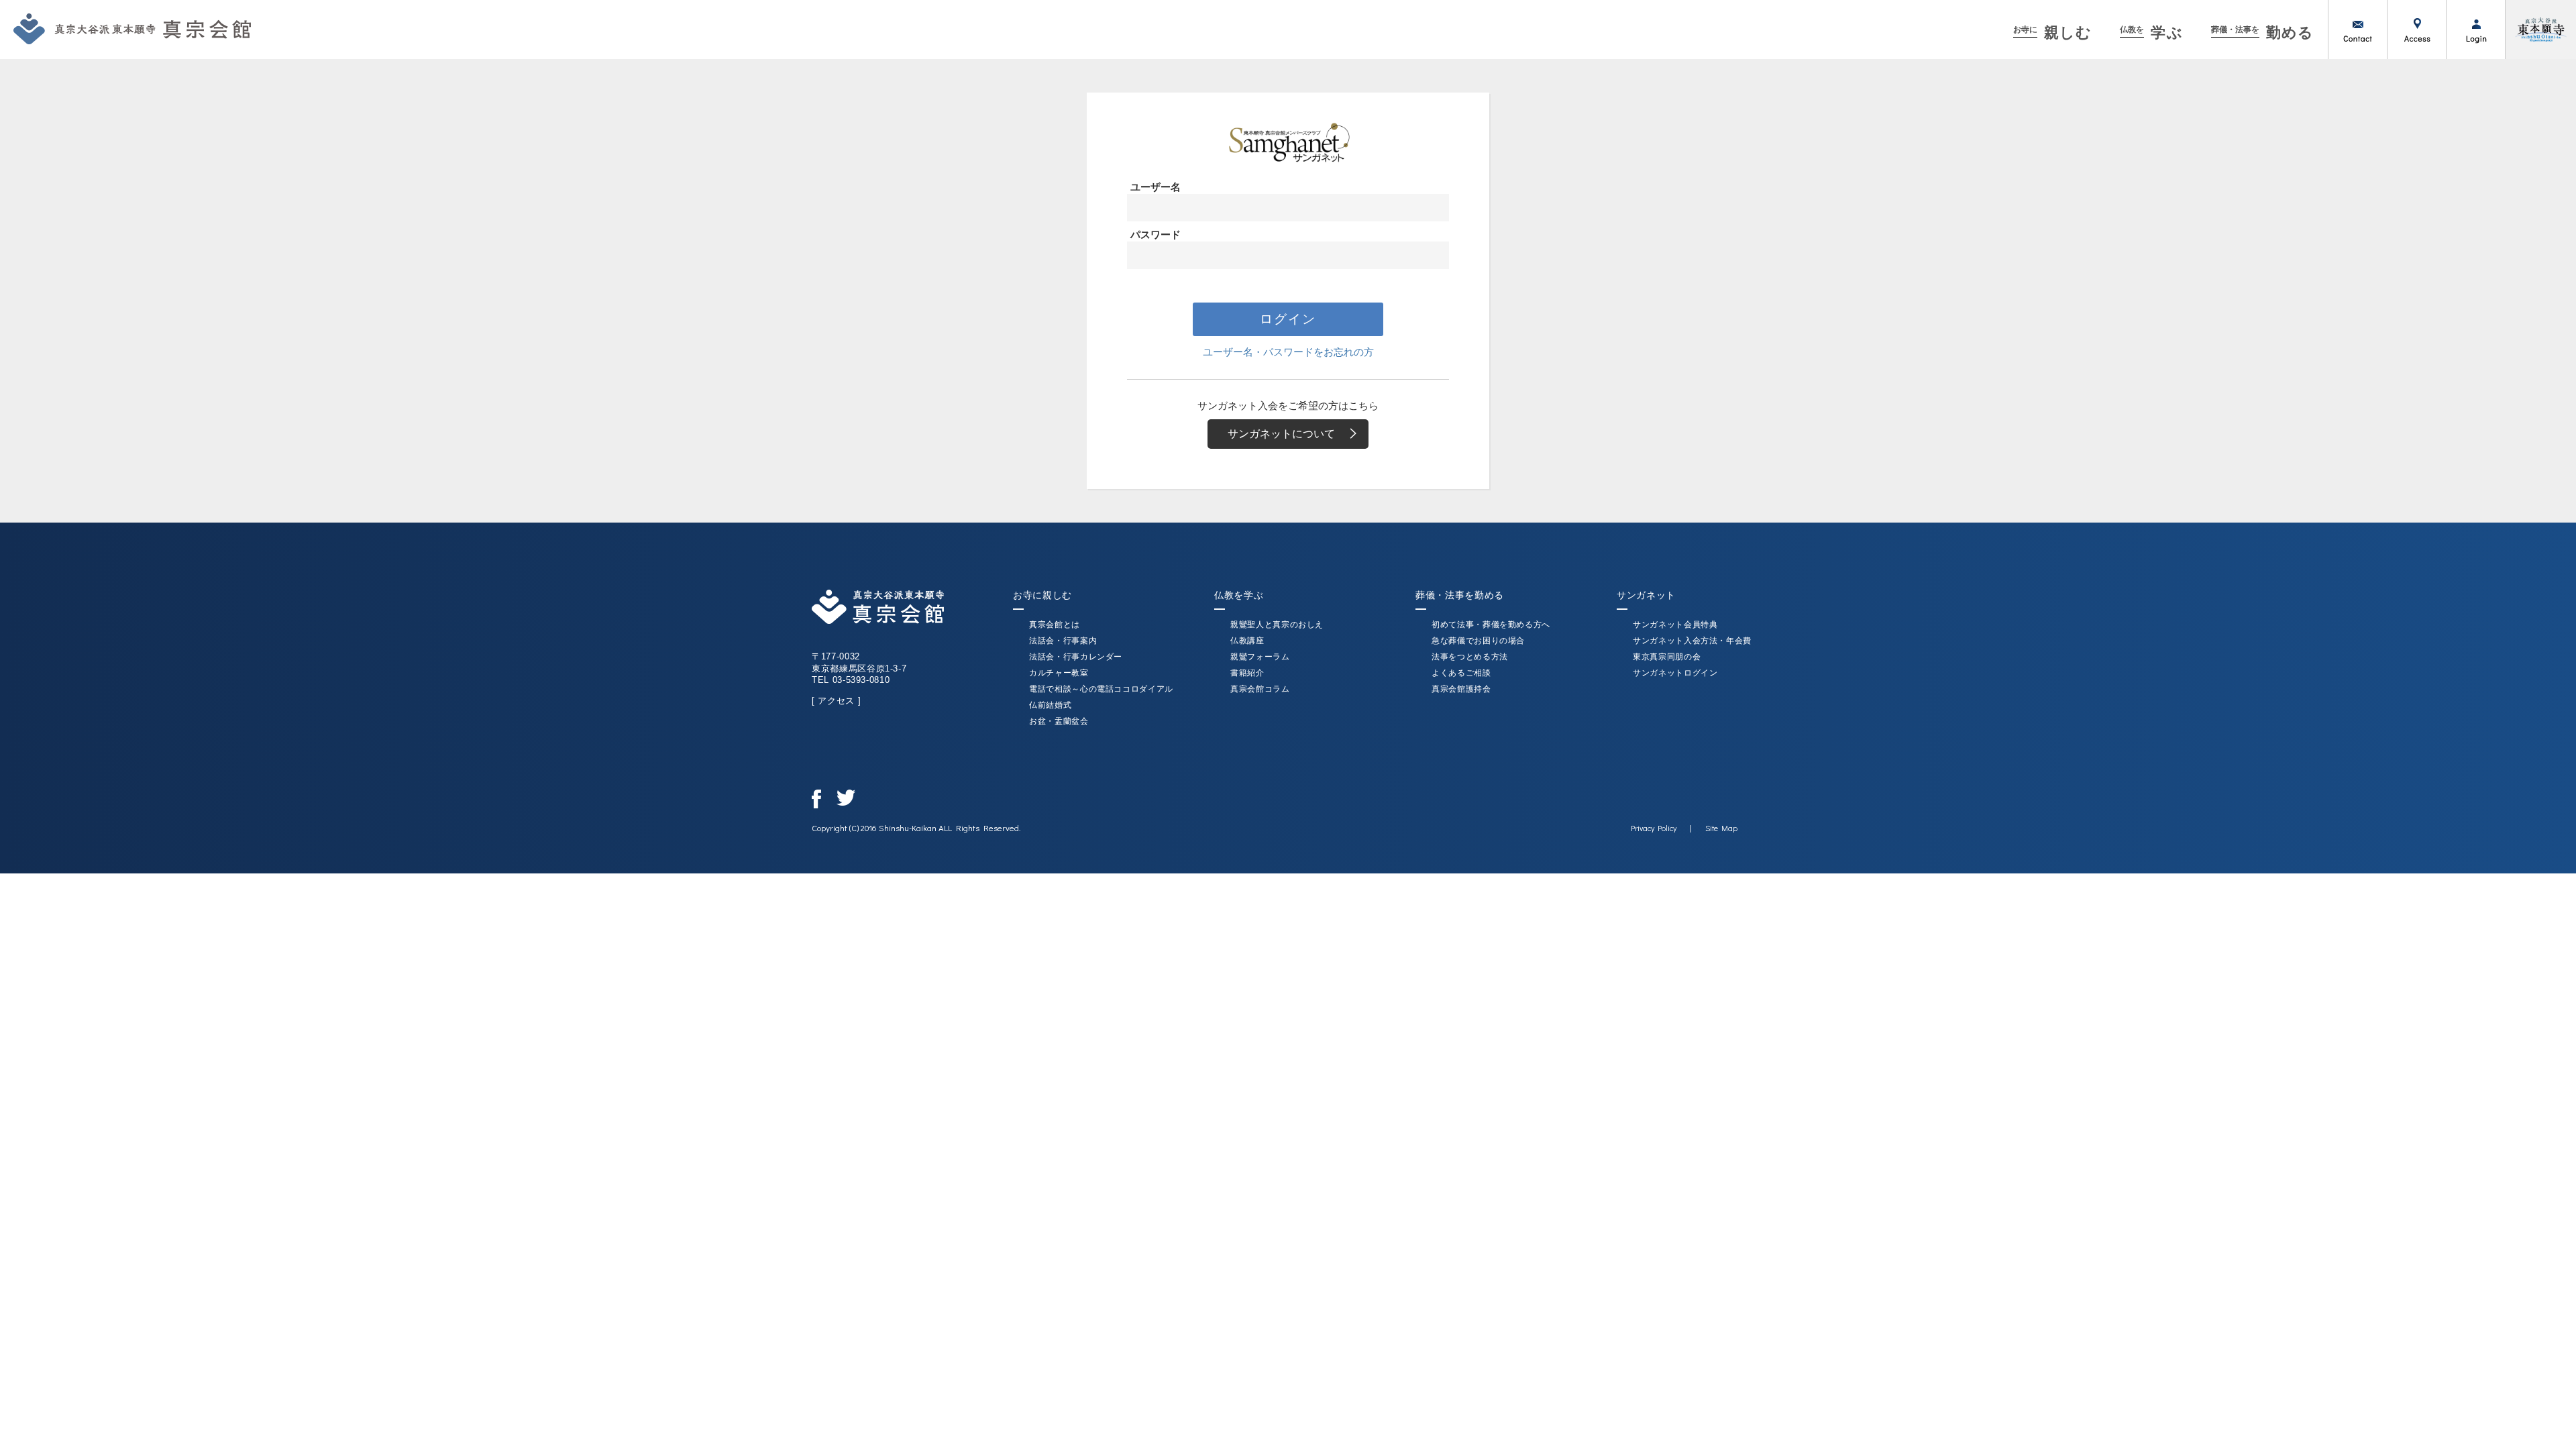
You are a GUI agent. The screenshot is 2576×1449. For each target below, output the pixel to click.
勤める (2262, 33)
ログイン (2475, 30)
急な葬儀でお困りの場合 (1478, 641)
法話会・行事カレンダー (1076, 657)
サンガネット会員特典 (1675, 625)
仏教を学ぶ (1239, 595)
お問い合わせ (2357, 30)
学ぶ (2151, 33)
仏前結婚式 (1050, 705)
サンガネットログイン (1675, 673)
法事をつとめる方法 (1470, 657)
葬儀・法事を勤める (1460, 595)
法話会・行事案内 (1063, 641)
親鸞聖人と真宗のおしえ (1277, 625)
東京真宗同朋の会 (1667, 657)
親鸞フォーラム (1260, 657)
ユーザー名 (1156, 187)
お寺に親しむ (1042, 595)
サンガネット (1646, 595)
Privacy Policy (1654, 828)
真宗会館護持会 (1461, 689)
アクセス (2416, 30)
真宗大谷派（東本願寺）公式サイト (2540, 30)
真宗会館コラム (1260, 689)
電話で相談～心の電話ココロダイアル (1101, 689)
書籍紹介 (1247, 673)
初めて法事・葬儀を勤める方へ (1491, 625)
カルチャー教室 (1059, 673)
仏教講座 (1247, 641)
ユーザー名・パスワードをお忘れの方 (1288, 352)
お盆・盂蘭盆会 (1059, 721)
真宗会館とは (1055, 625)
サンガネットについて (1281, 434)
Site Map (1721, 828)
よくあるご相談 (1461, 673)
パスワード (1156, 234)
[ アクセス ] (836, 701)
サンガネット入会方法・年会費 (1692, 641)
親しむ (2052, 33)
